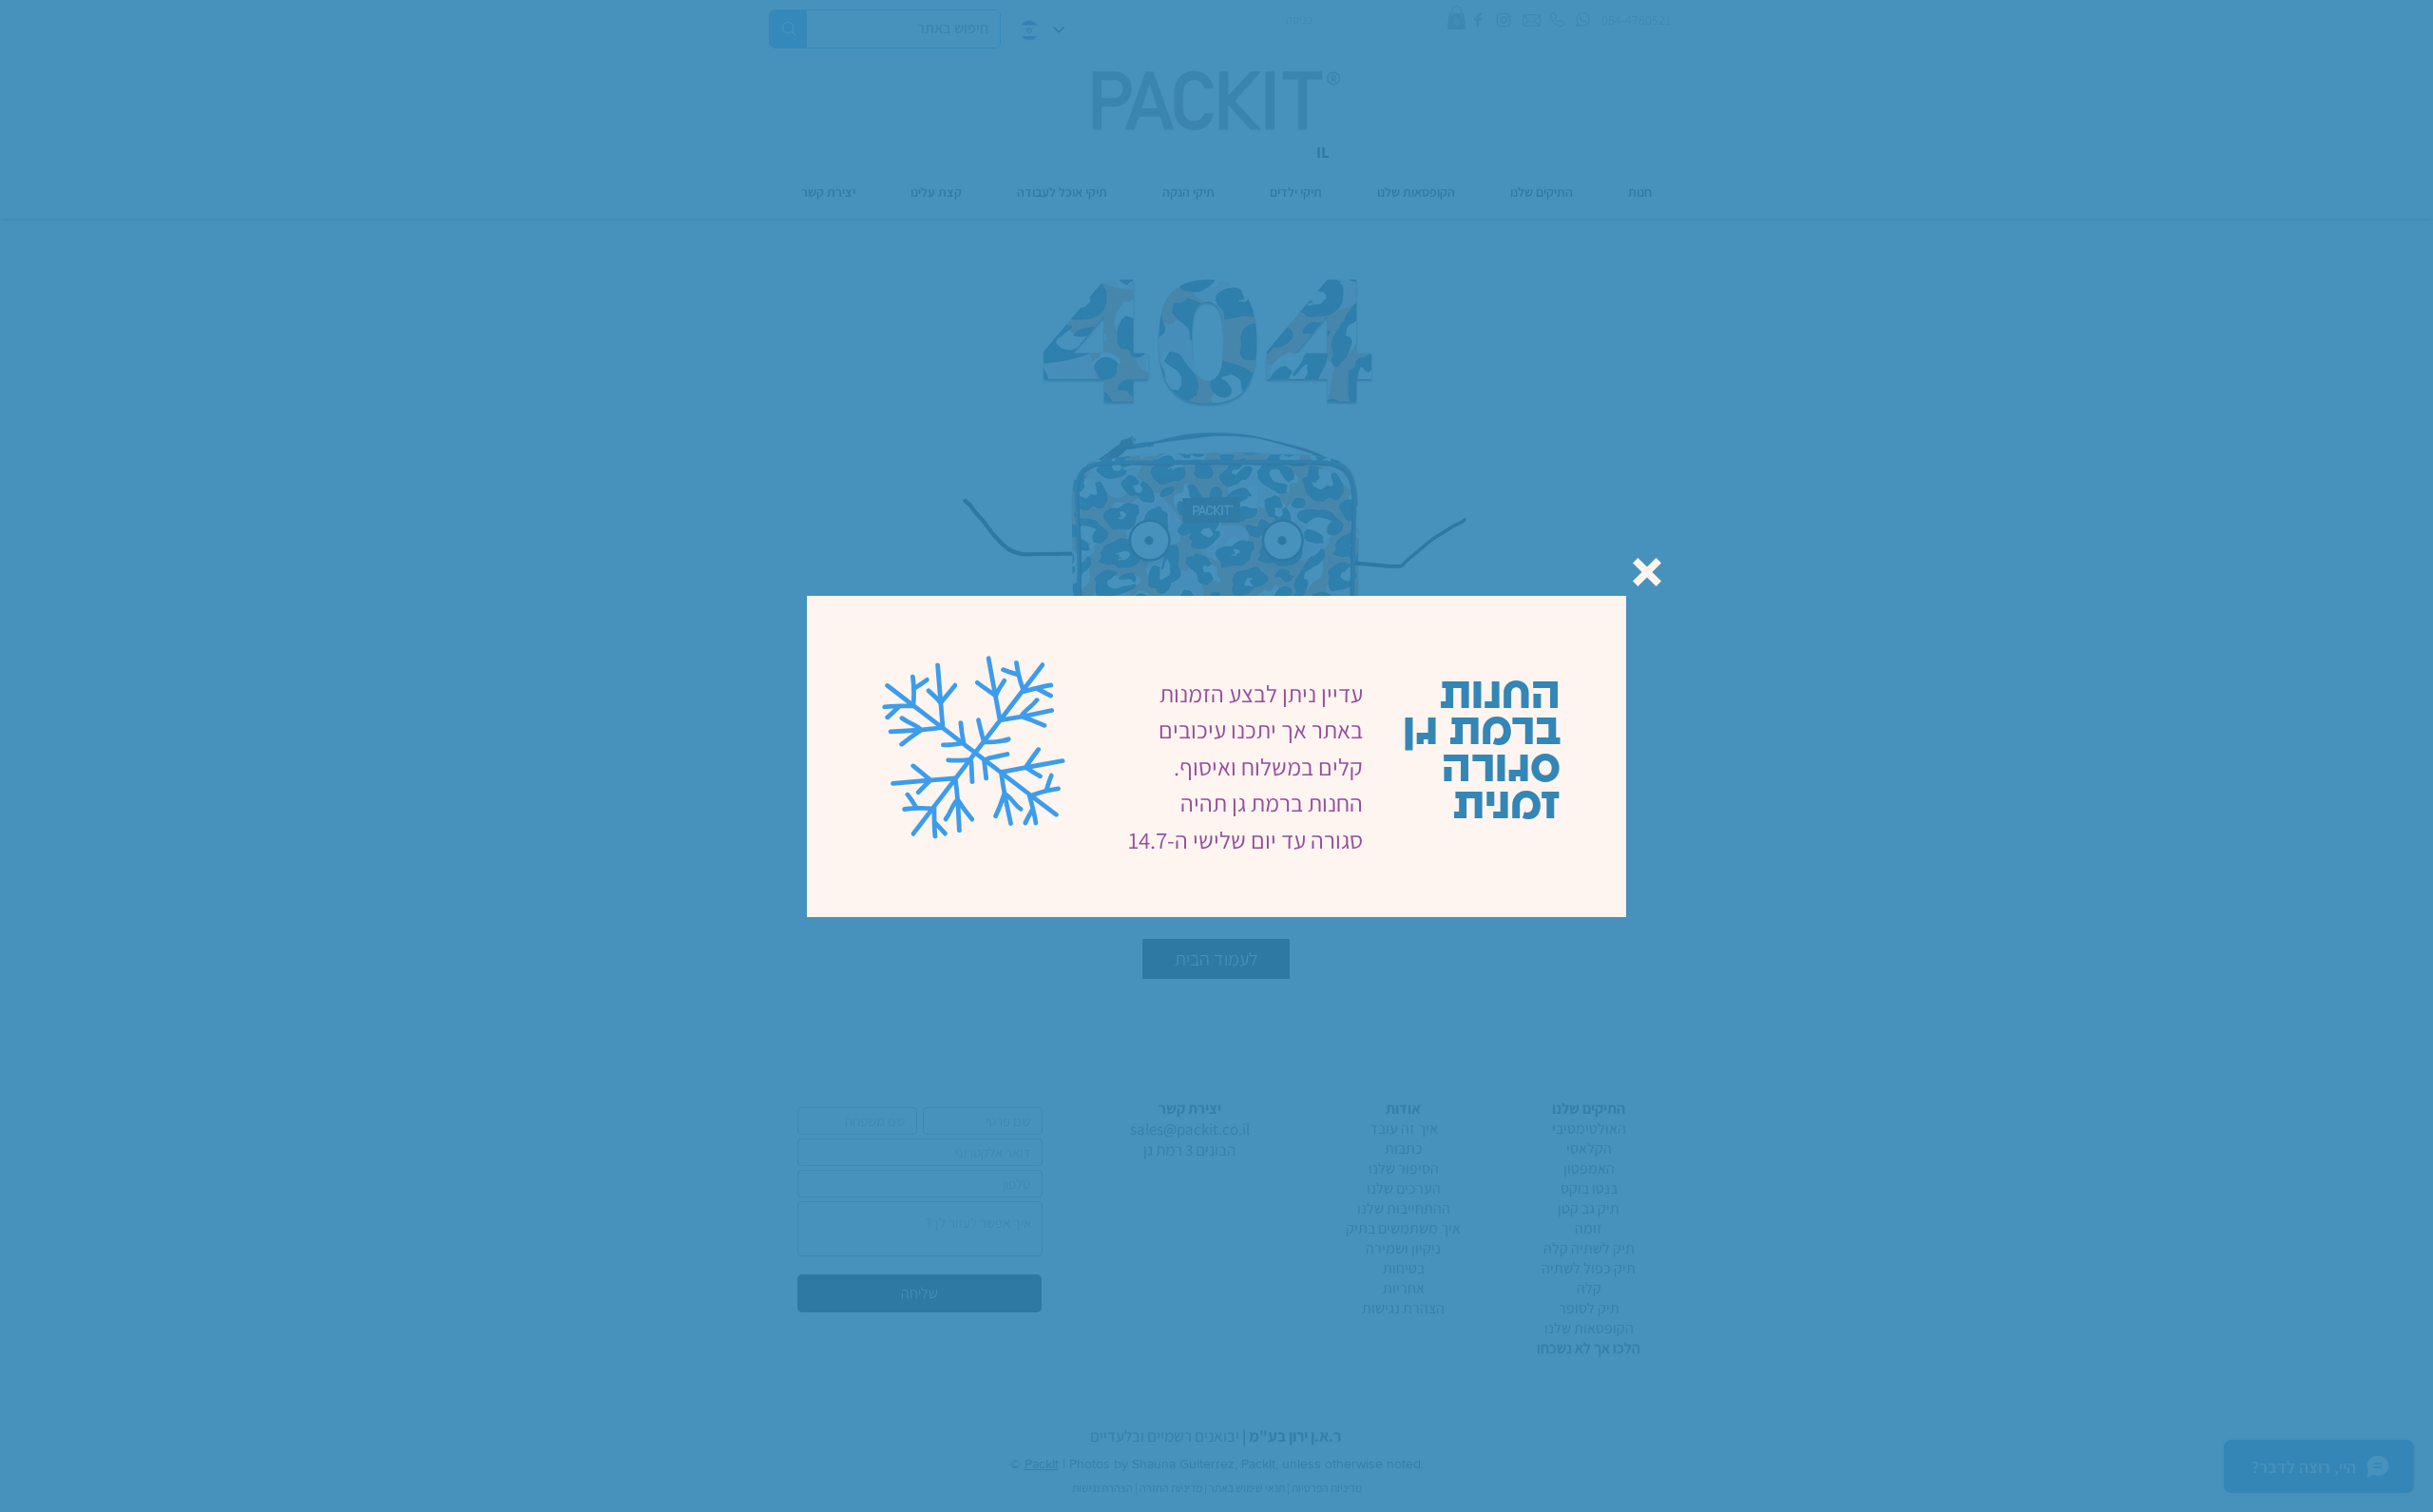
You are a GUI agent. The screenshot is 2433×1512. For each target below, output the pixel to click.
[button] (1647, 572)
